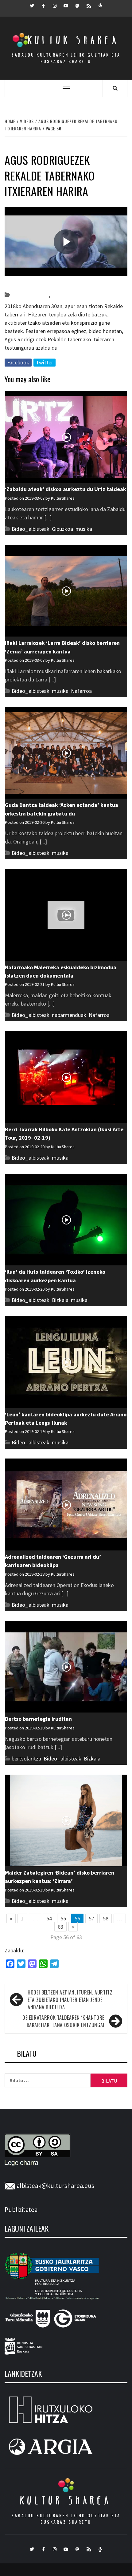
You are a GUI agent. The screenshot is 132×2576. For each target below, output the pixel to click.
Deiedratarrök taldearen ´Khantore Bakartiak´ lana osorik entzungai (63, 2021)
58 (106, 1918)
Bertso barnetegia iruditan (38, 1719)
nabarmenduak (69, 1015)
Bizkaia (60, 1300)
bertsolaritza (26, 1758)
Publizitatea (21, 2210)
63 (60, 1927)
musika (84, 529)
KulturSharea (62, 284)
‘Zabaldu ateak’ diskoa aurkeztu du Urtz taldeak (66, 489)
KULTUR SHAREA (66, 2500)
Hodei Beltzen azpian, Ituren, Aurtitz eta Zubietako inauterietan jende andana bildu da (70, 2000)
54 (49, 1918)
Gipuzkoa (62, 295)
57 (91, 1918)
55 (63, 1918)
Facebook (18, 362)
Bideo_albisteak (30, 295)
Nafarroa (81, 691)
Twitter (45, 362)
